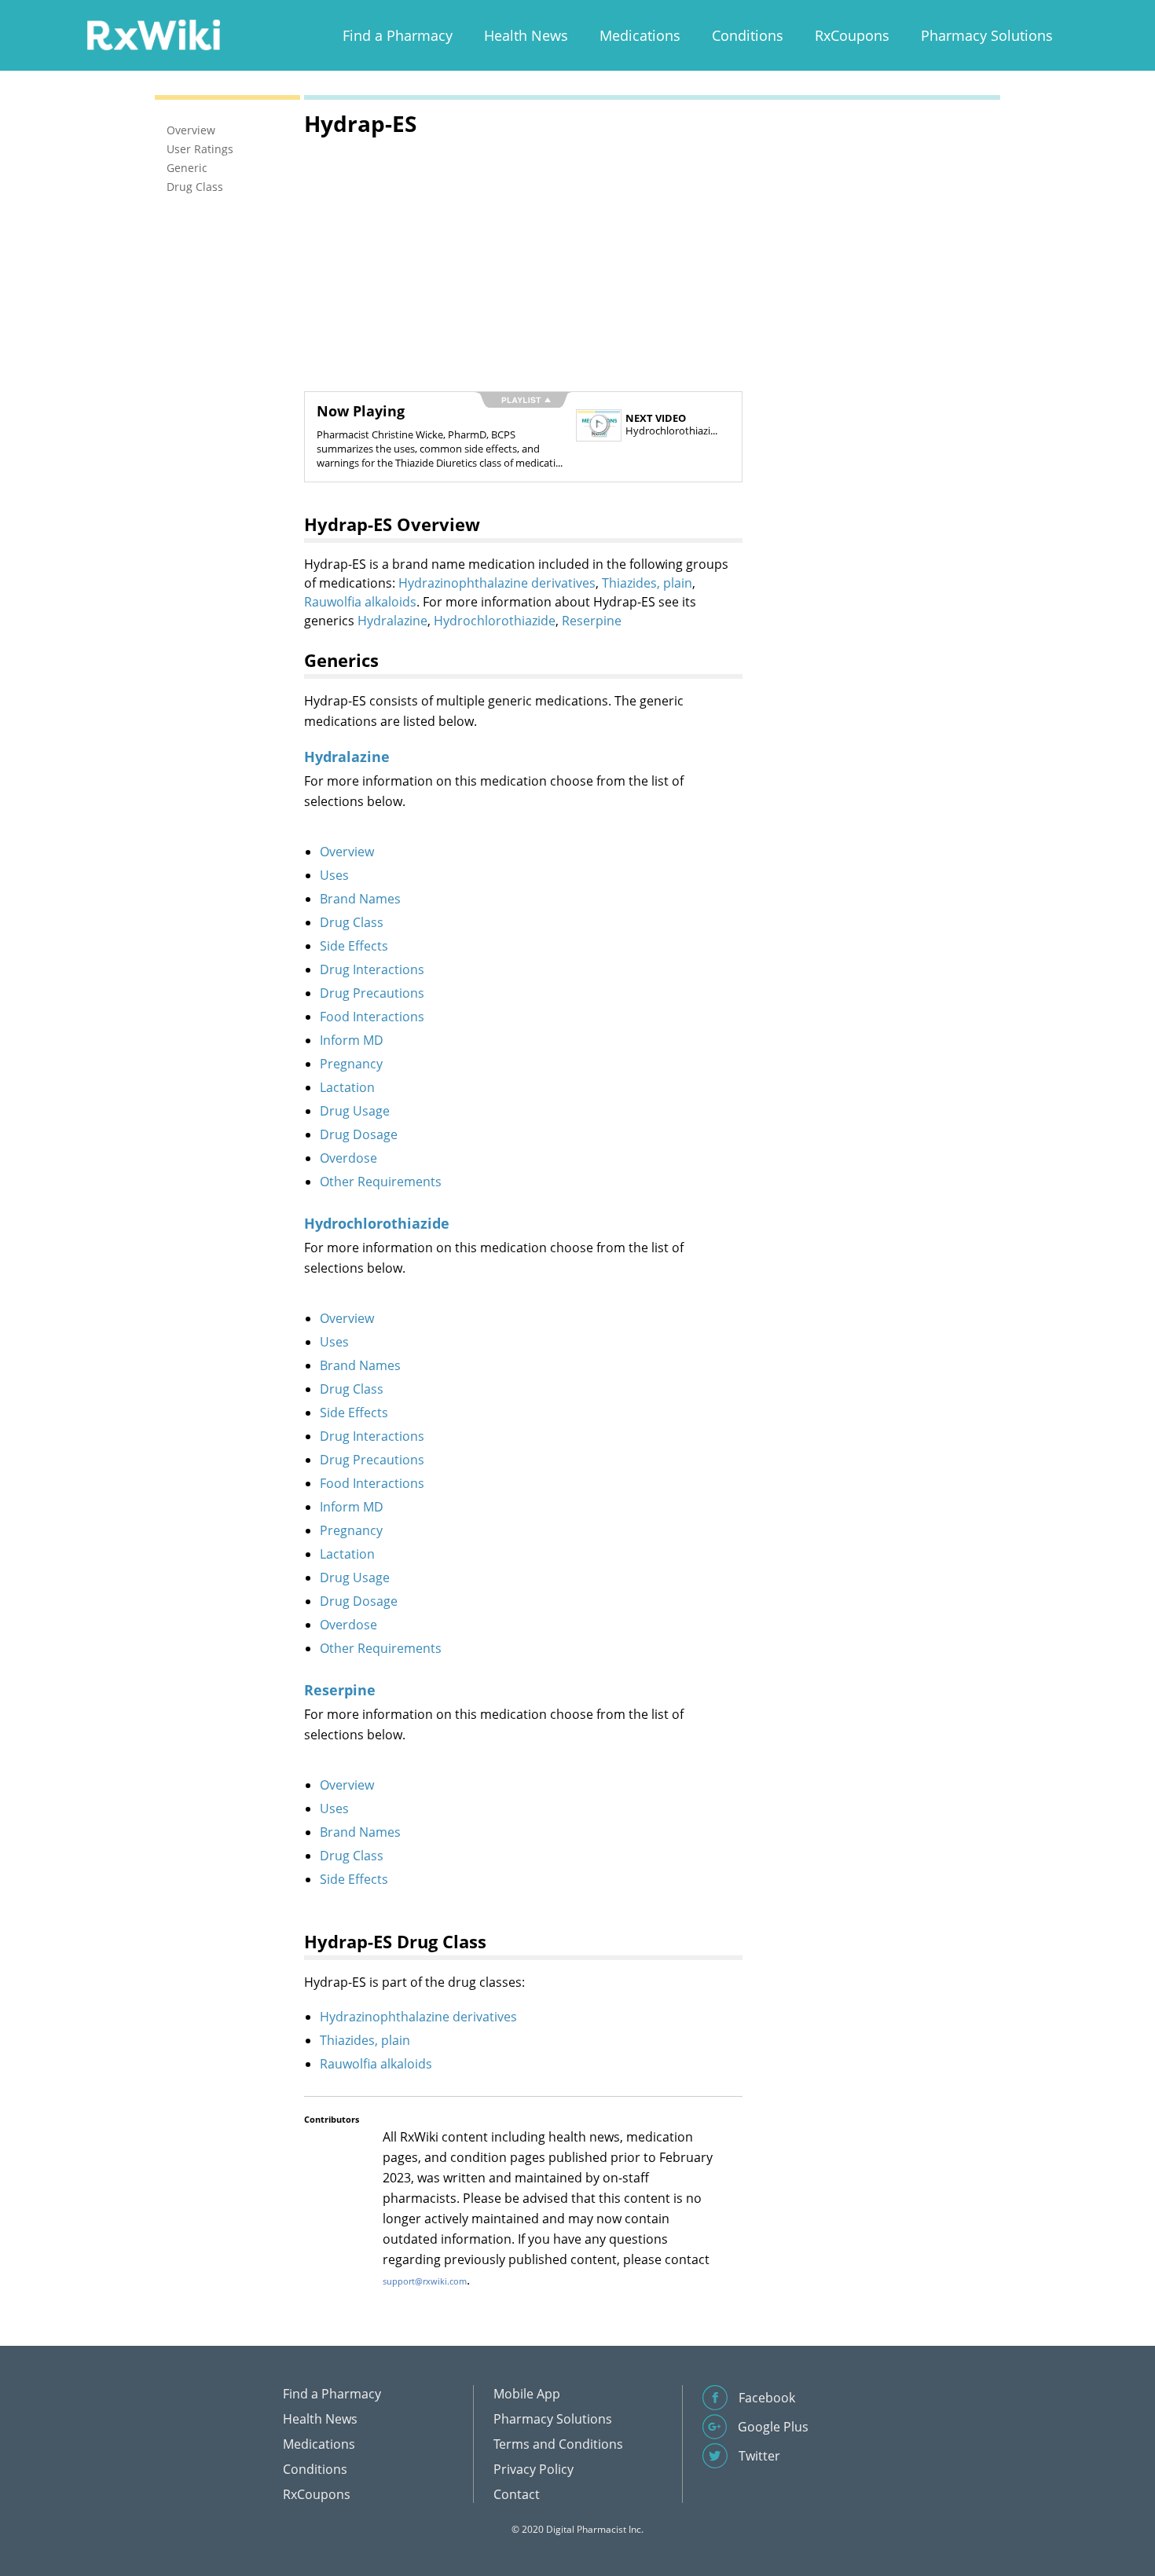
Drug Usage (355, 1111)
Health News (526, 35)
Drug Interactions (372, 969)
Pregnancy (351, 1064)
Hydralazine (392, 621)
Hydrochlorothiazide (495, 621)
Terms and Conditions (558, 2444)
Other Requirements (381, 1182)
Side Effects (354, 946)
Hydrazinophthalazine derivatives (497, 583)
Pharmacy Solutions (987, 35)
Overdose (348, 1158)
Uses (334, 875)
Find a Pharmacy (398, 35)
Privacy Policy (533, 2469)
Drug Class (352, 922)
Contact (517, 2494)
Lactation (347, 1087)
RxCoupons (852, 35)
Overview (347, 852)
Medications (640, 35)
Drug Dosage (359, 1134)
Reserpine (592, 621)
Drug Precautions (372, 993)
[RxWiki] (153, 34)
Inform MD (352, 1040)
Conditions (748, 35)
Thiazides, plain (647, 583)
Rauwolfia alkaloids (360, 602)
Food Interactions (372, 1017)
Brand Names (360, 899)
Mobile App (527, 2394)
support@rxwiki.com (425, 2281)
